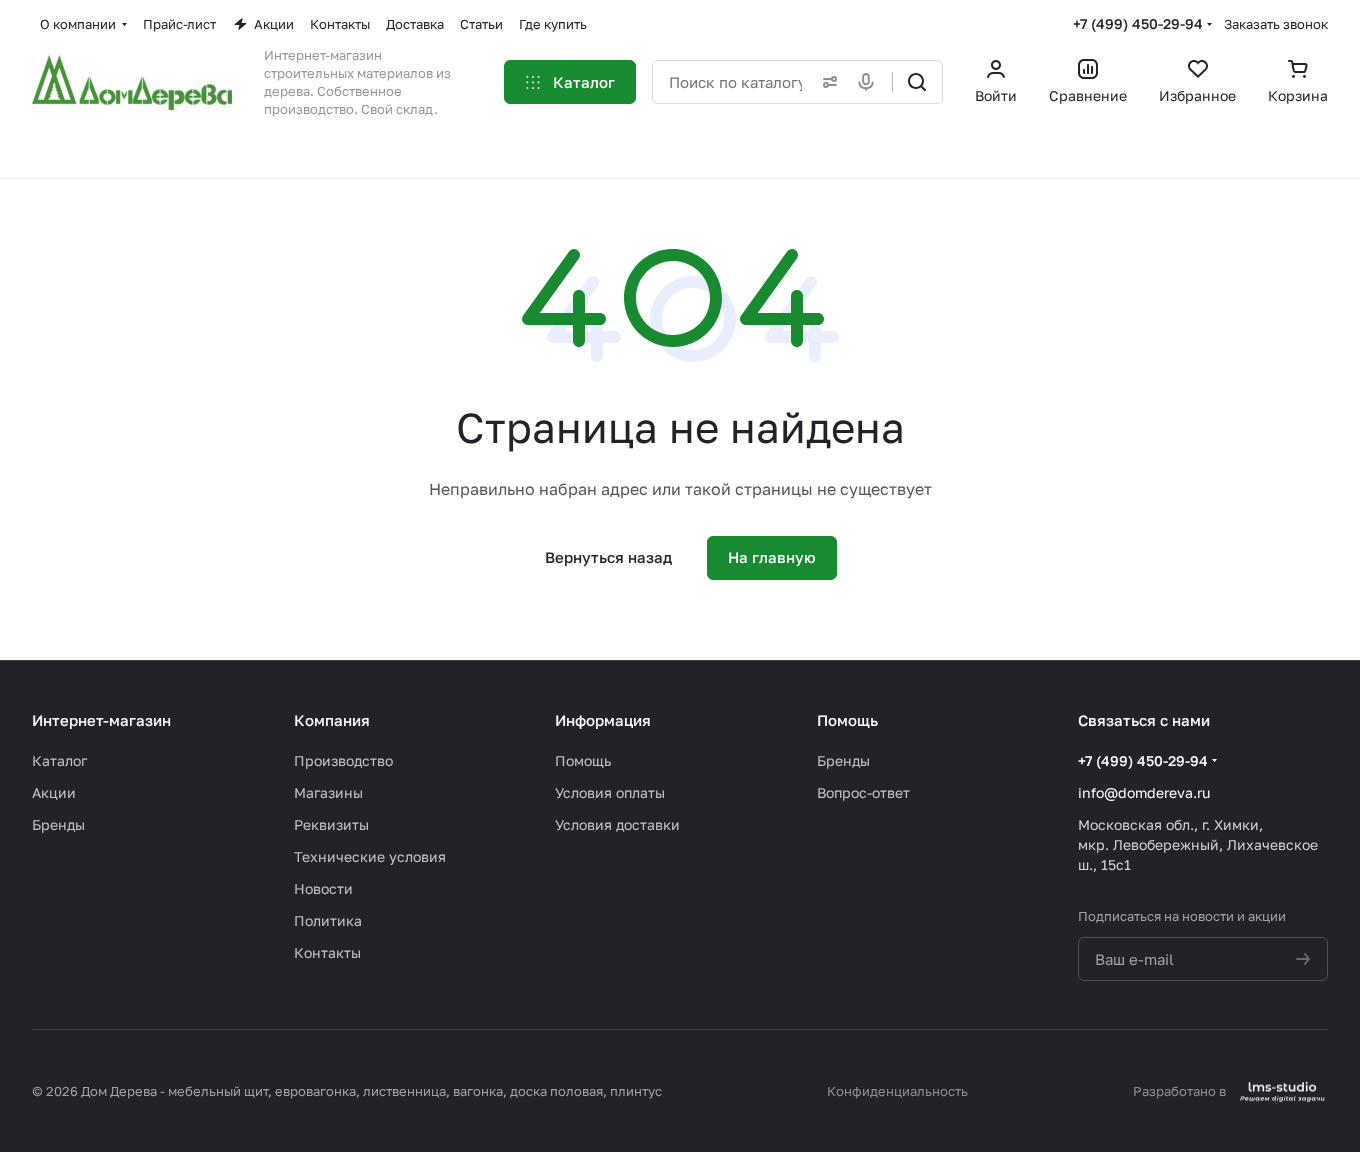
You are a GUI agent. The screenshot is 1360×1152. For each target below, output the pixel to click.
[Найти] (917, 82)
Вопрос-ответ (863, 792)
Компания (332, 720)
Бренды (58, 824)
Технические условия (370, 856)
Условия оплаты (610, 792)
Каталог (59, 760)
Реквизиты (331, 824)
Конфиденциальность (897, 1091)
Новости (323, 888)
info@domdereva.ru (1144, 792)
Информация (603, 720)
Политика (328, 920)
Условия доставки (617, 824)
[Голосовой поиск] (870, 82)
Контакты (327, 952)
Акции (54, 792)
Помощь (583, 760)
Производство (343, 760)
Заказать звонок (1276, 24)
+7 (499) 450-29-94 (1138, 23)
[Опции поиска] (826, 82)
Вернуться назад (608, 557)
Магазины (328, 792)
